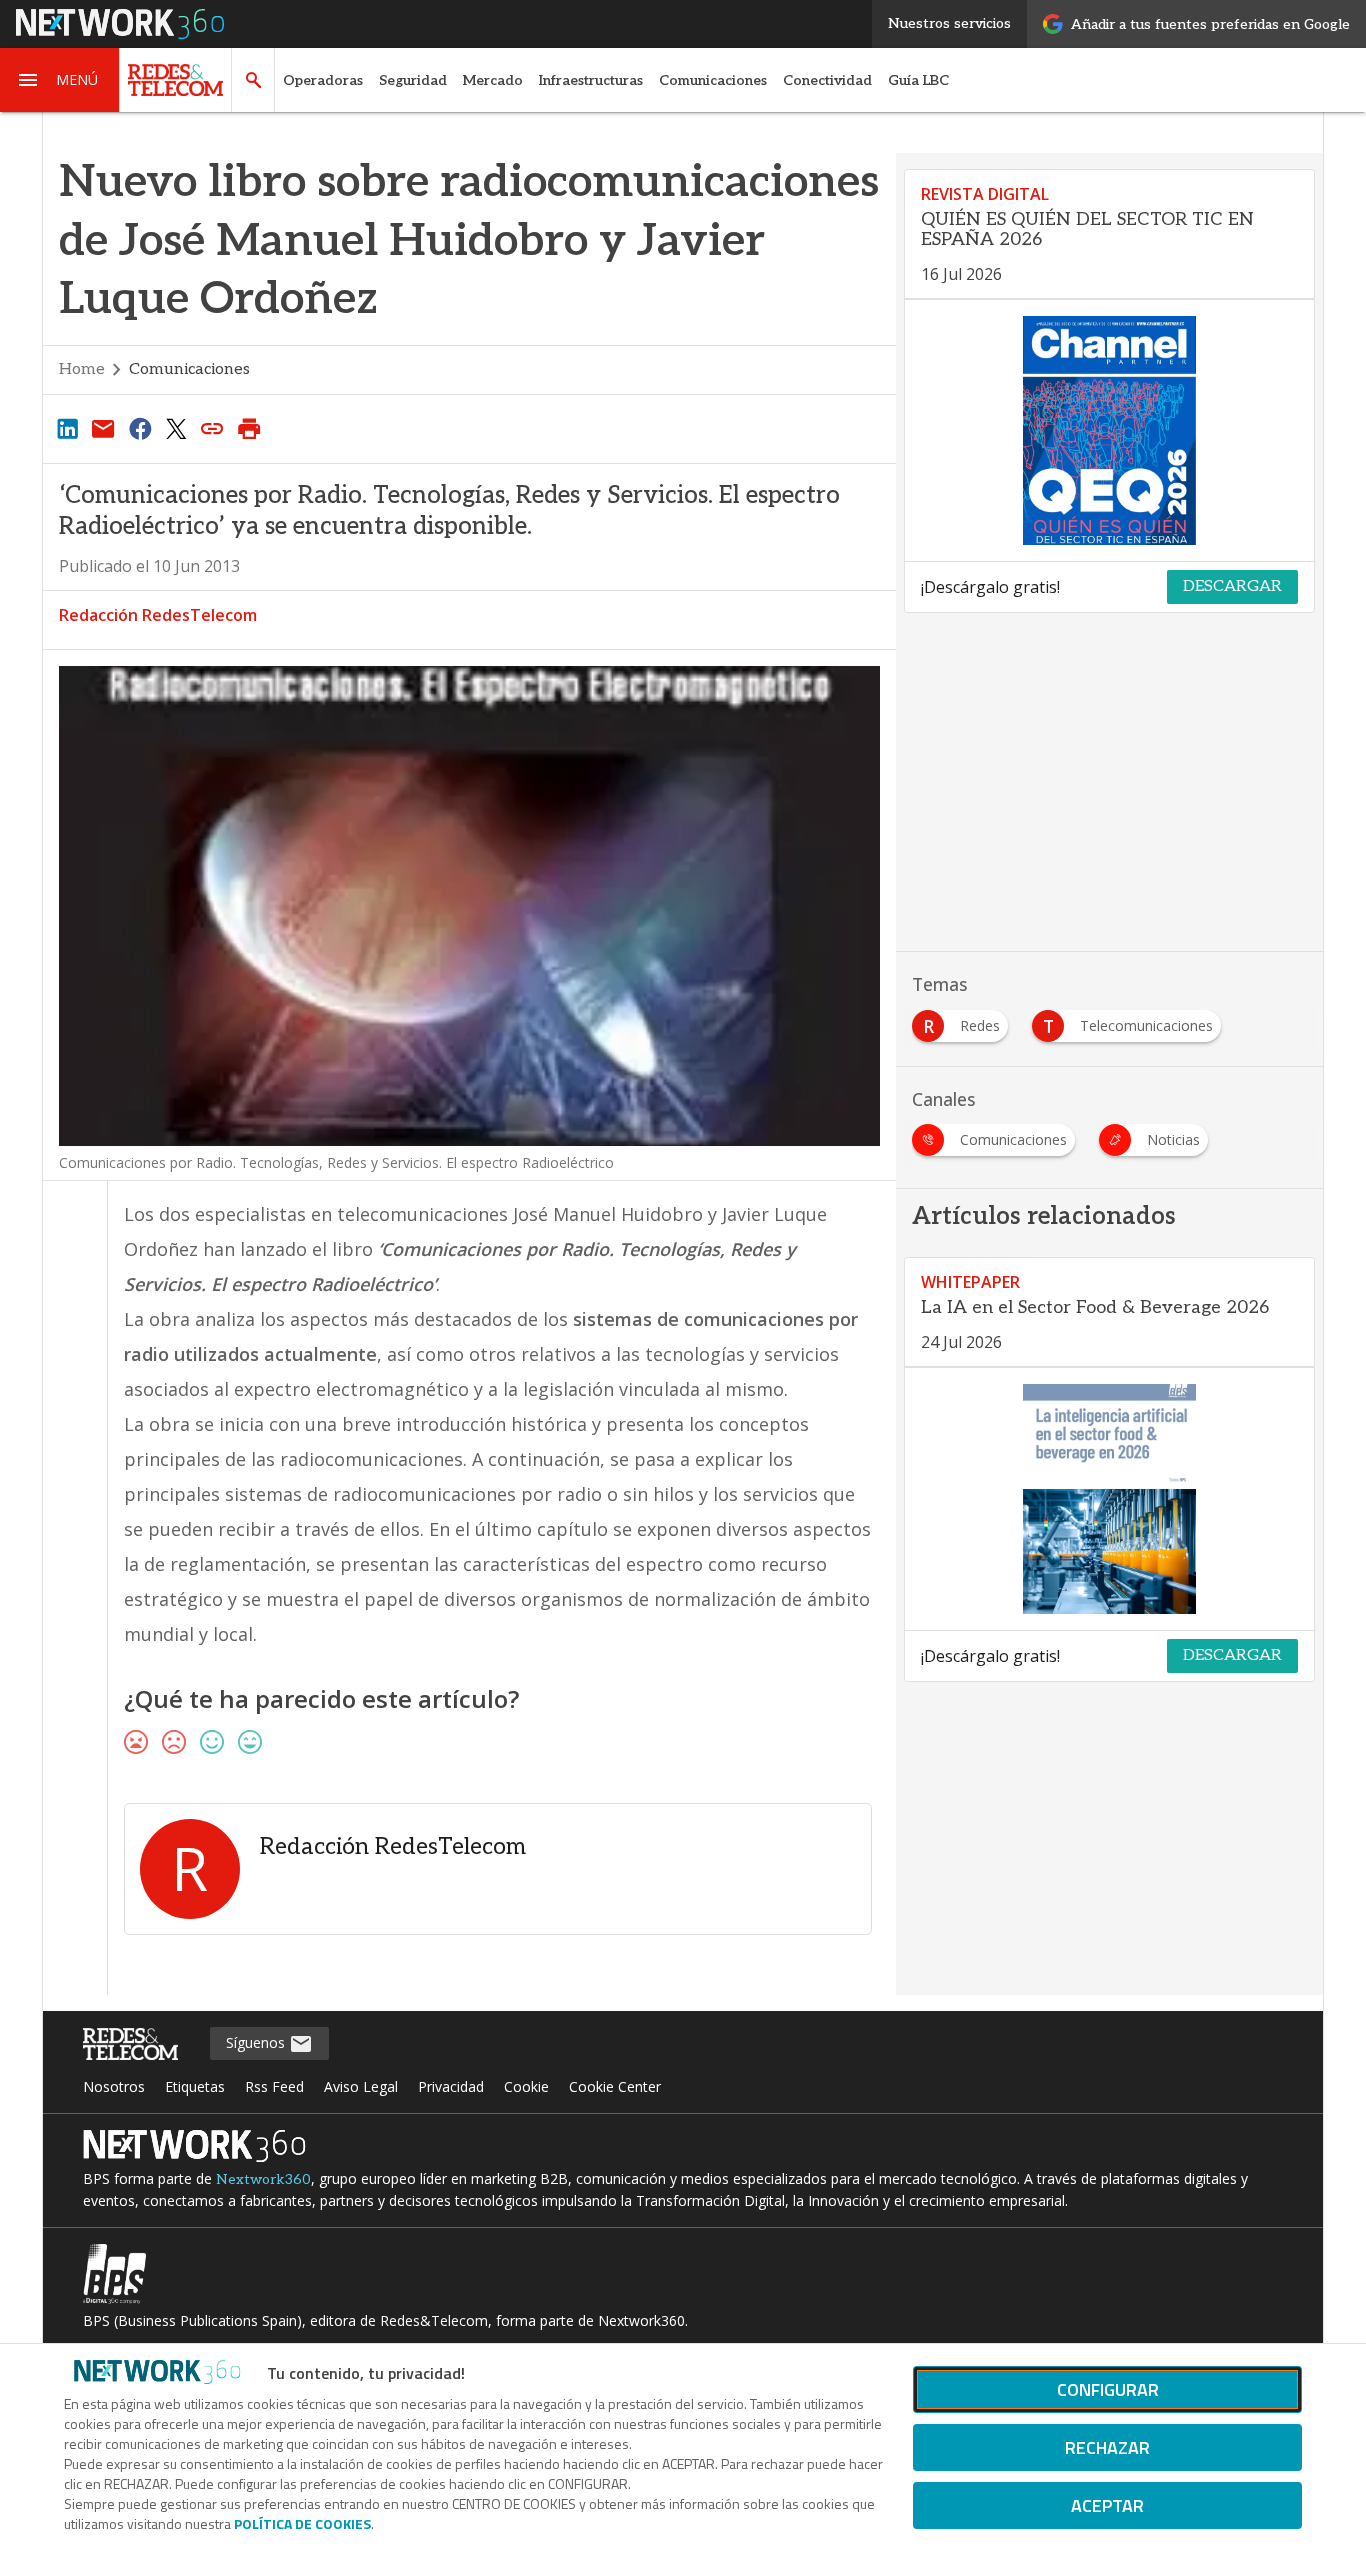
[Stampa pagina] (249, 428)
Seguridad (413, 80)
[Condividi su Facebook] (140, 428)
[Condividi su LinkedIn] (67, 428)
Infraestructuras (591, 80)
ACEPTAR (1107, 2505)
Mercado (493, 80)
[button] (60, 80)
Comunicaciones (713, 80)
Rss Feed (274, 2086)
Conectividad (827, 80)
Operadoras (323, 80)
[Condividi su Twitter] (176, 428)
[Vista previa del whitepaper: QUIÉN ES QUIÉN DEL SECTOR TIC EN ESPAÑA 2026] (1109, 431)
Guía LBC (918, 80)
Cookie (526, 2086)
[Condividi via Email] (103, 428)
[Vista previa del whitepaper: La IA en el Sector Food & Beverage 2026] (1109, 1499)
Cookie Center (615, 2086)
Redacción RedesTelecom (158, 615)
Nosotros (114, 2086)
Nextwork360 (263, 2179)
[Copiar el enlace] (213, 428)
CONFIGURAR (1108, 2389)
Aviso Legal (361, 2086)
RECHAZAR (1107, 2447)
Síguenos (257, 2042)
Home (82, 369)
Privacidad (451, 2086)
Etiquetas (195, 2086)
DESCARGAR (1232, 586)
